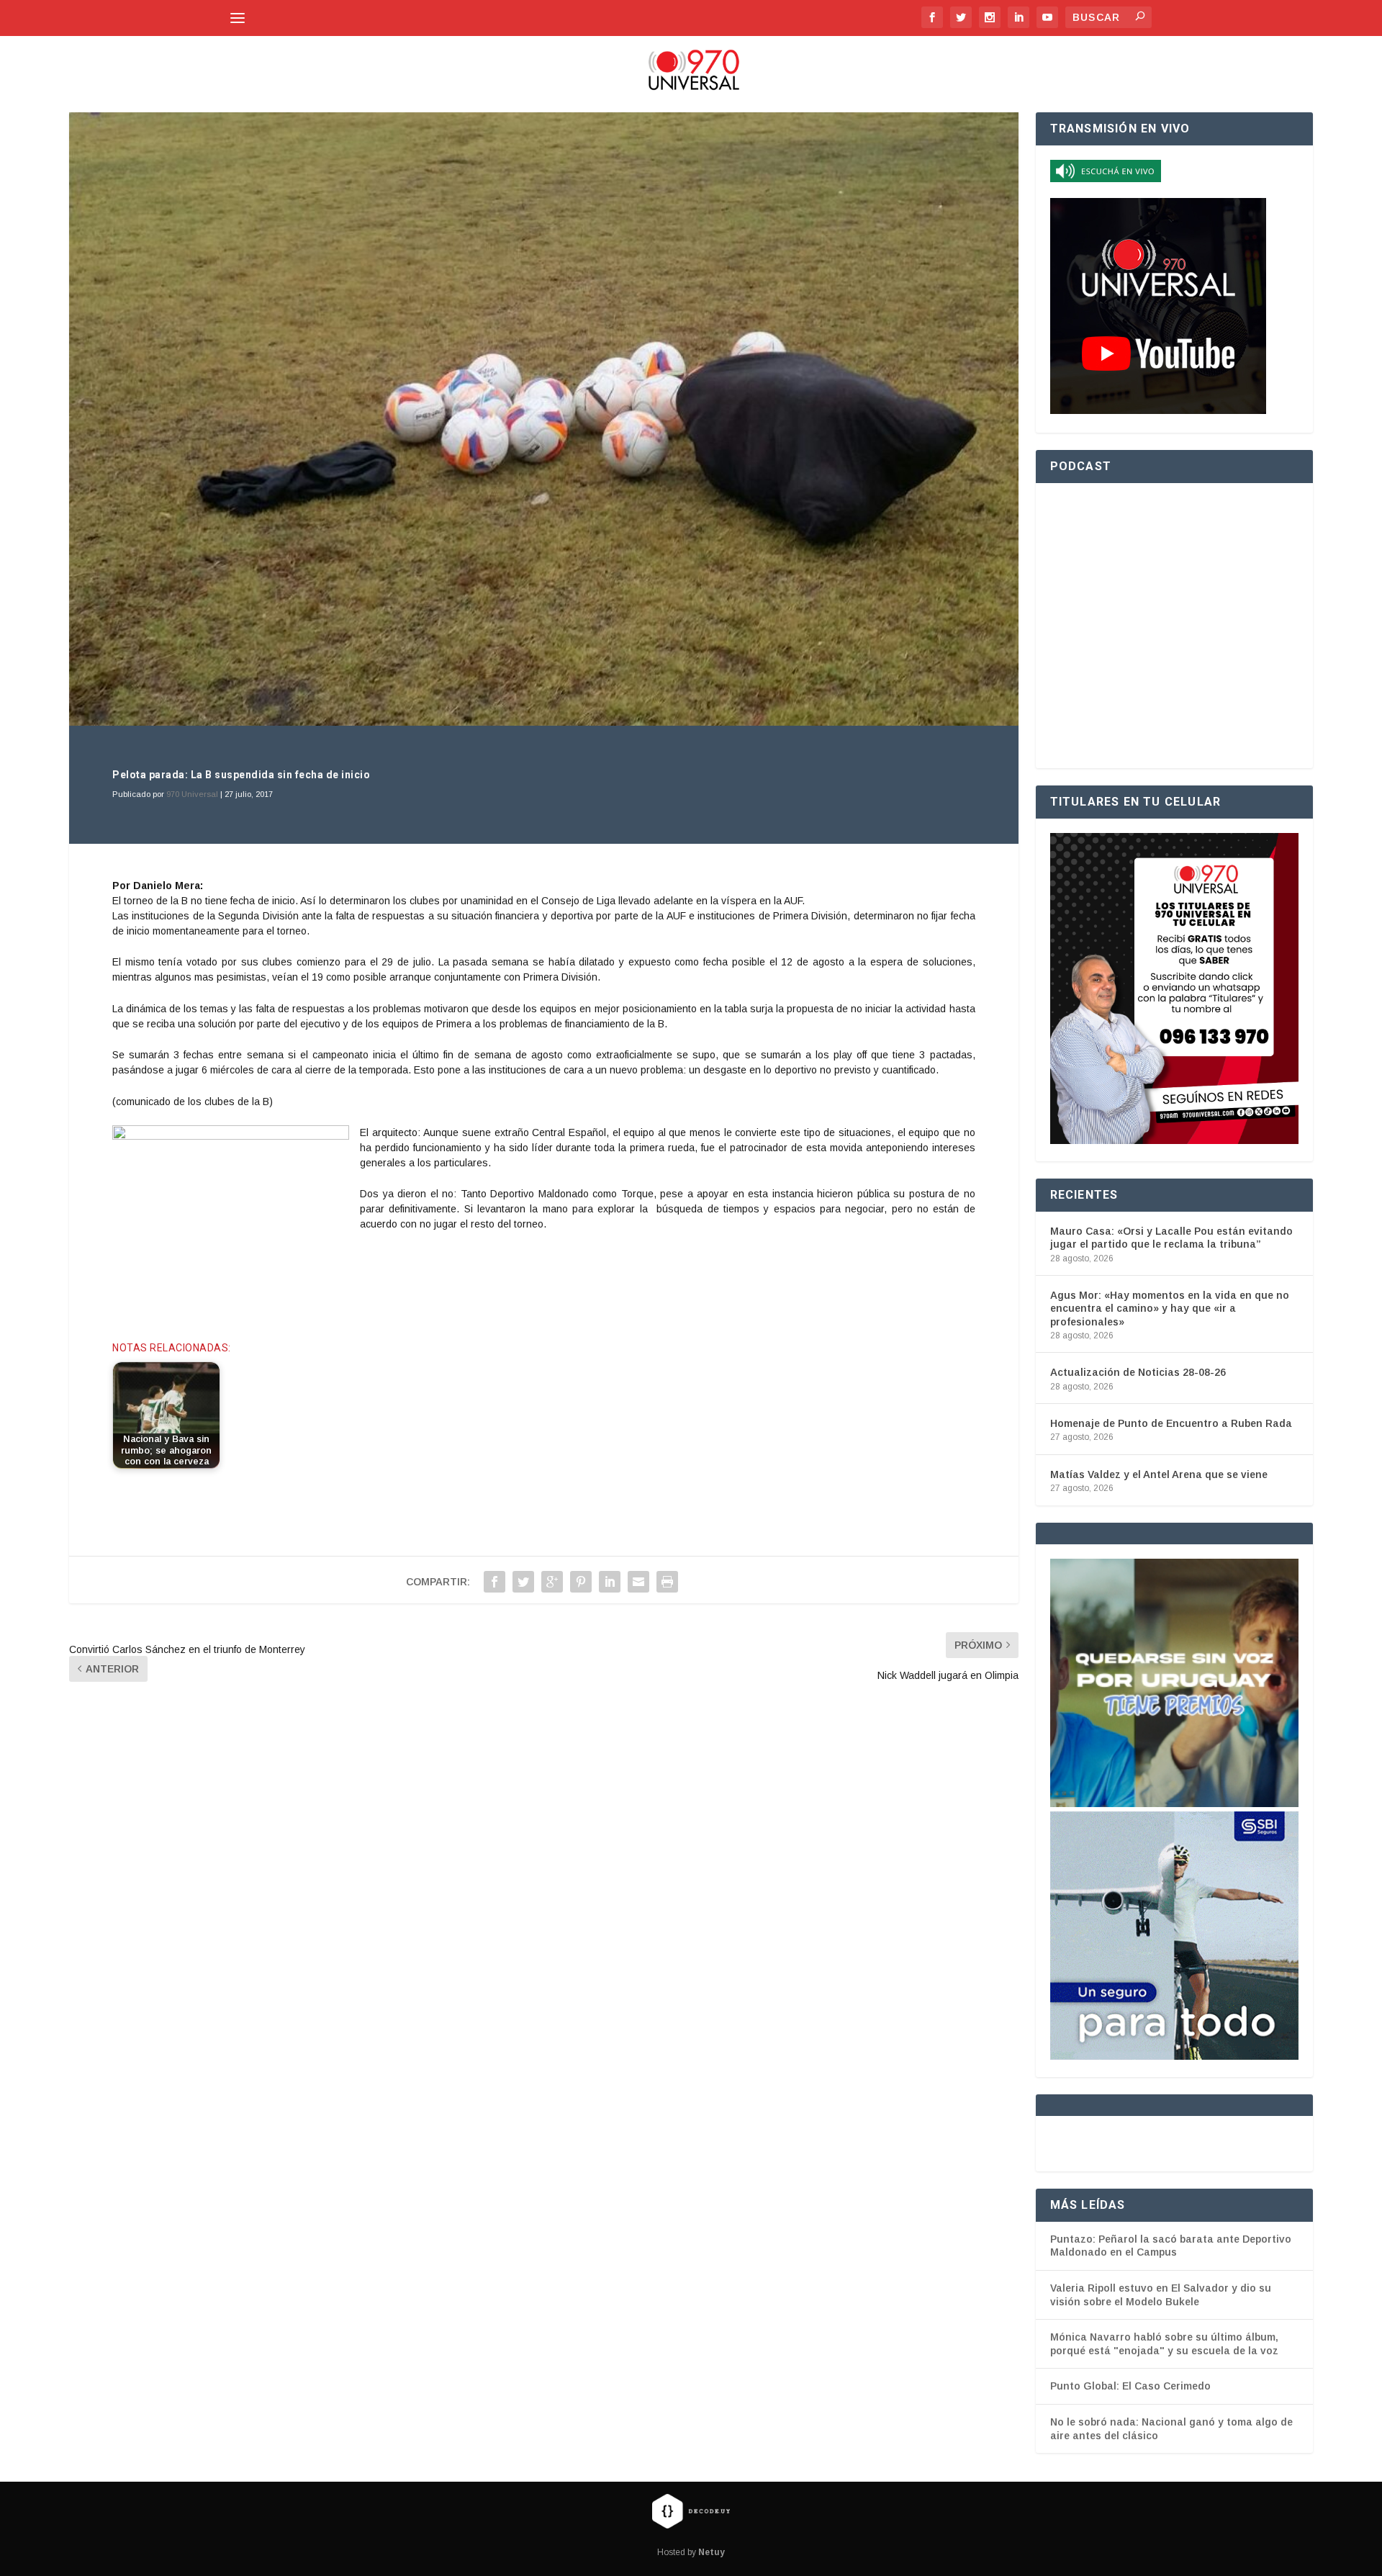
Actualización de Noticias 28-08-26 (1138, 1372)
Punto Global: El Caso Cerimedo (1130, 2386)
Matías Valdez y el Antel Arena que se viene (1159, 1474)
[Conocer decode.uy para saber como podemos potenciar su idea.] (691, 2511)
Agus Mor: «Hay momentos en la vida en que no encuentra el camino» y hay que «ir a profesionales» (1170, 1308)
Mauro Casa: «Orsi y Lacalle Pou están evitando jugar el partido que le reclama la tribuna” (1171, 1238)
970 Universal (192, 794)
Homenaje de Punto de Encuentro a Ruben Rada (1171, 1423)
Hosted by (691, 2552)
